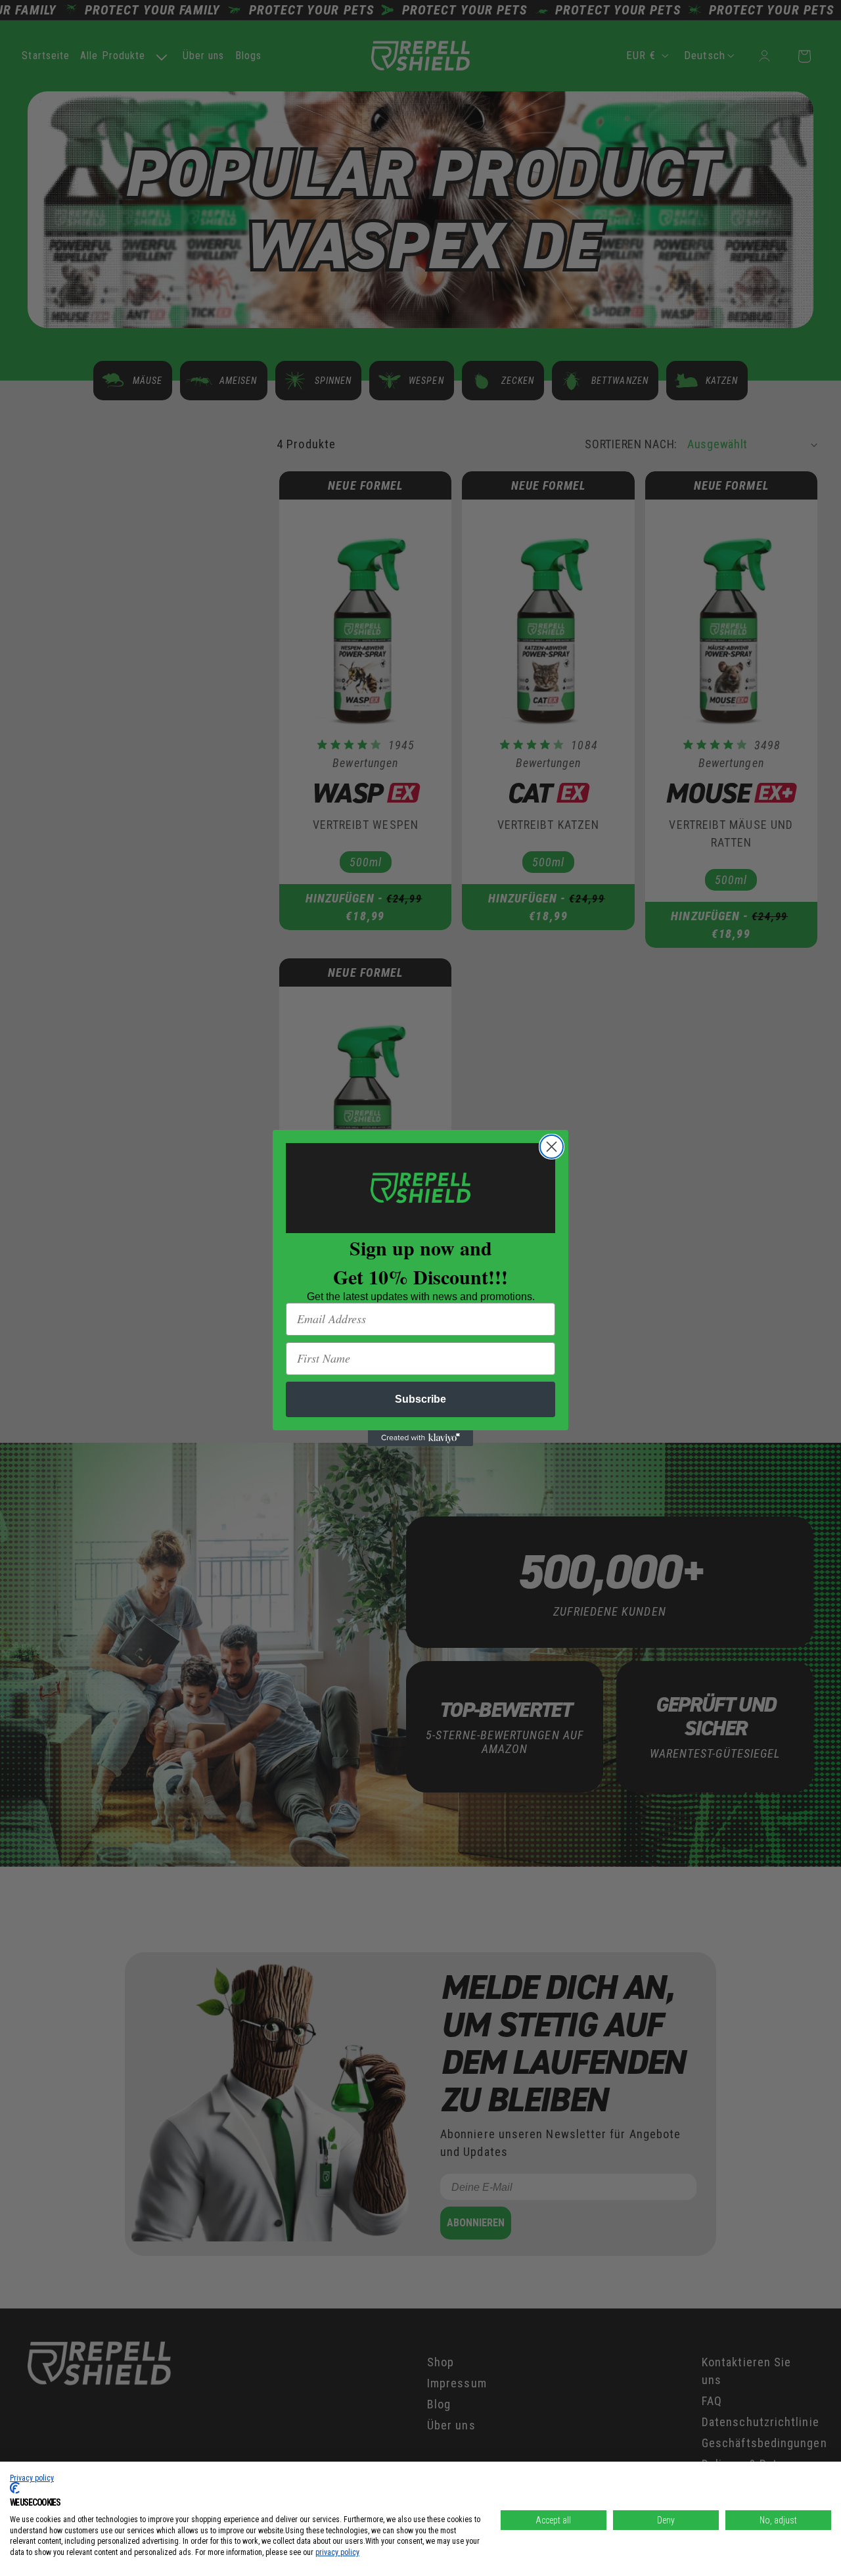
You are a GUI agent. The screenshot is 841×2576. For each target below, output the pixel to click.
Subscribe (420, 1399)
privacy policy (337, 2552)
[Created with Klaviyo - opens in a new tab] (420, 1438)
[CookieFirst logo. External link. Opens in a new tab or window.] (15, 2488)
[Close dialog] (552, 1147)
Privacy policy (32, 2478)
